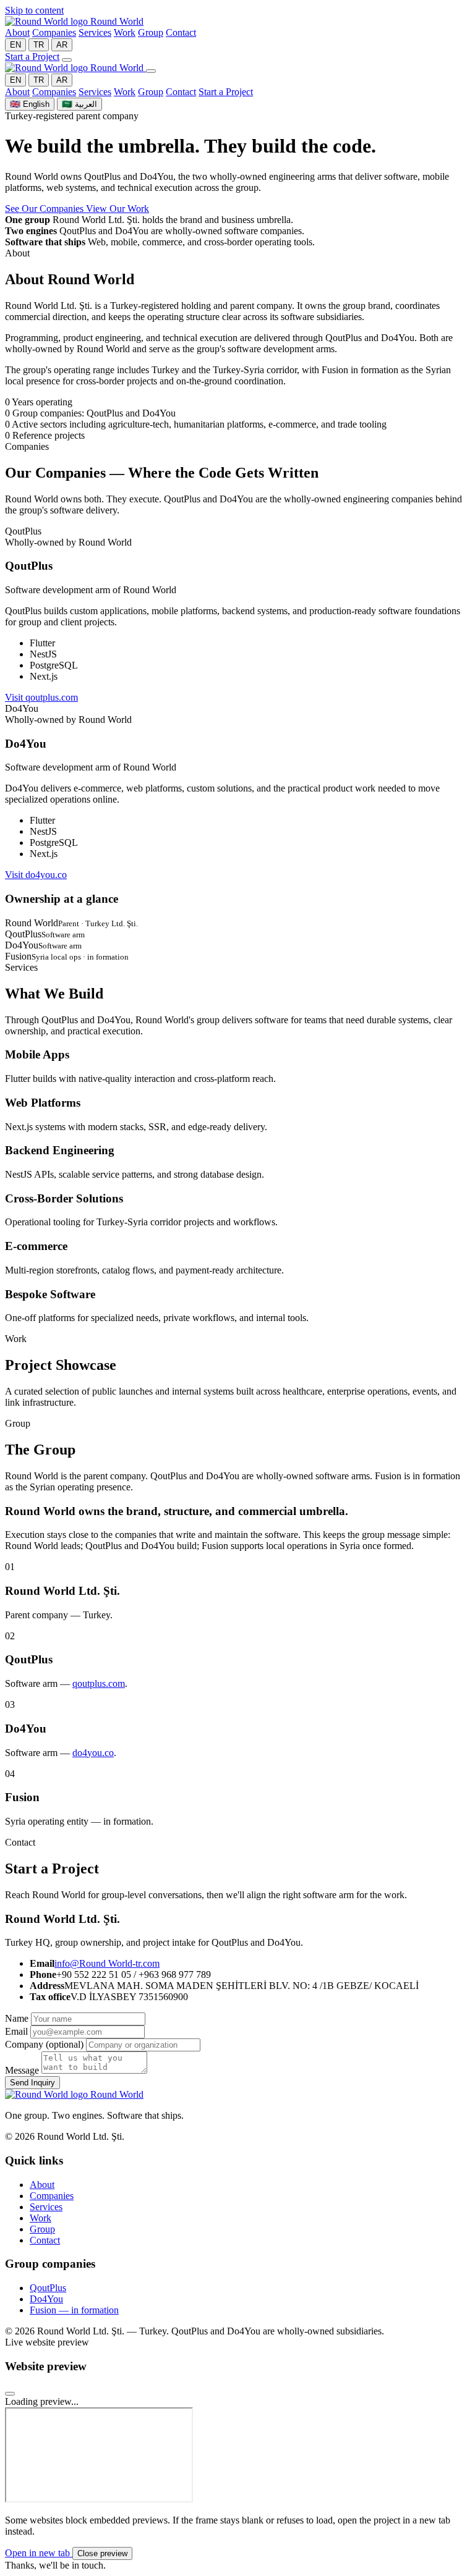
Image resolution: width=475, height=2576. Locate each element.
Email (16, 2031)
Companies (54, 32)
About (17, 32)
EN (15, 45)
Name (17, 2018)
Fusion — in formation (74, 2310)
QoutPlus (48, 2288)
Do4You (46, 2299)
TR (39, 45)
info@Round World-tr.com (107, 1963)
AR (62, 45)
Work (125, 32)
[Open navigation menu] (67, 60)
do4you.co (93, 1753)
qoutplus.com (99, 1683)
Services (95, 32)
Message (22, 2070)
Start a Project (32, 57)
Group (151, 32)
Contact (181, 32)
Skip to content (34, 10)
